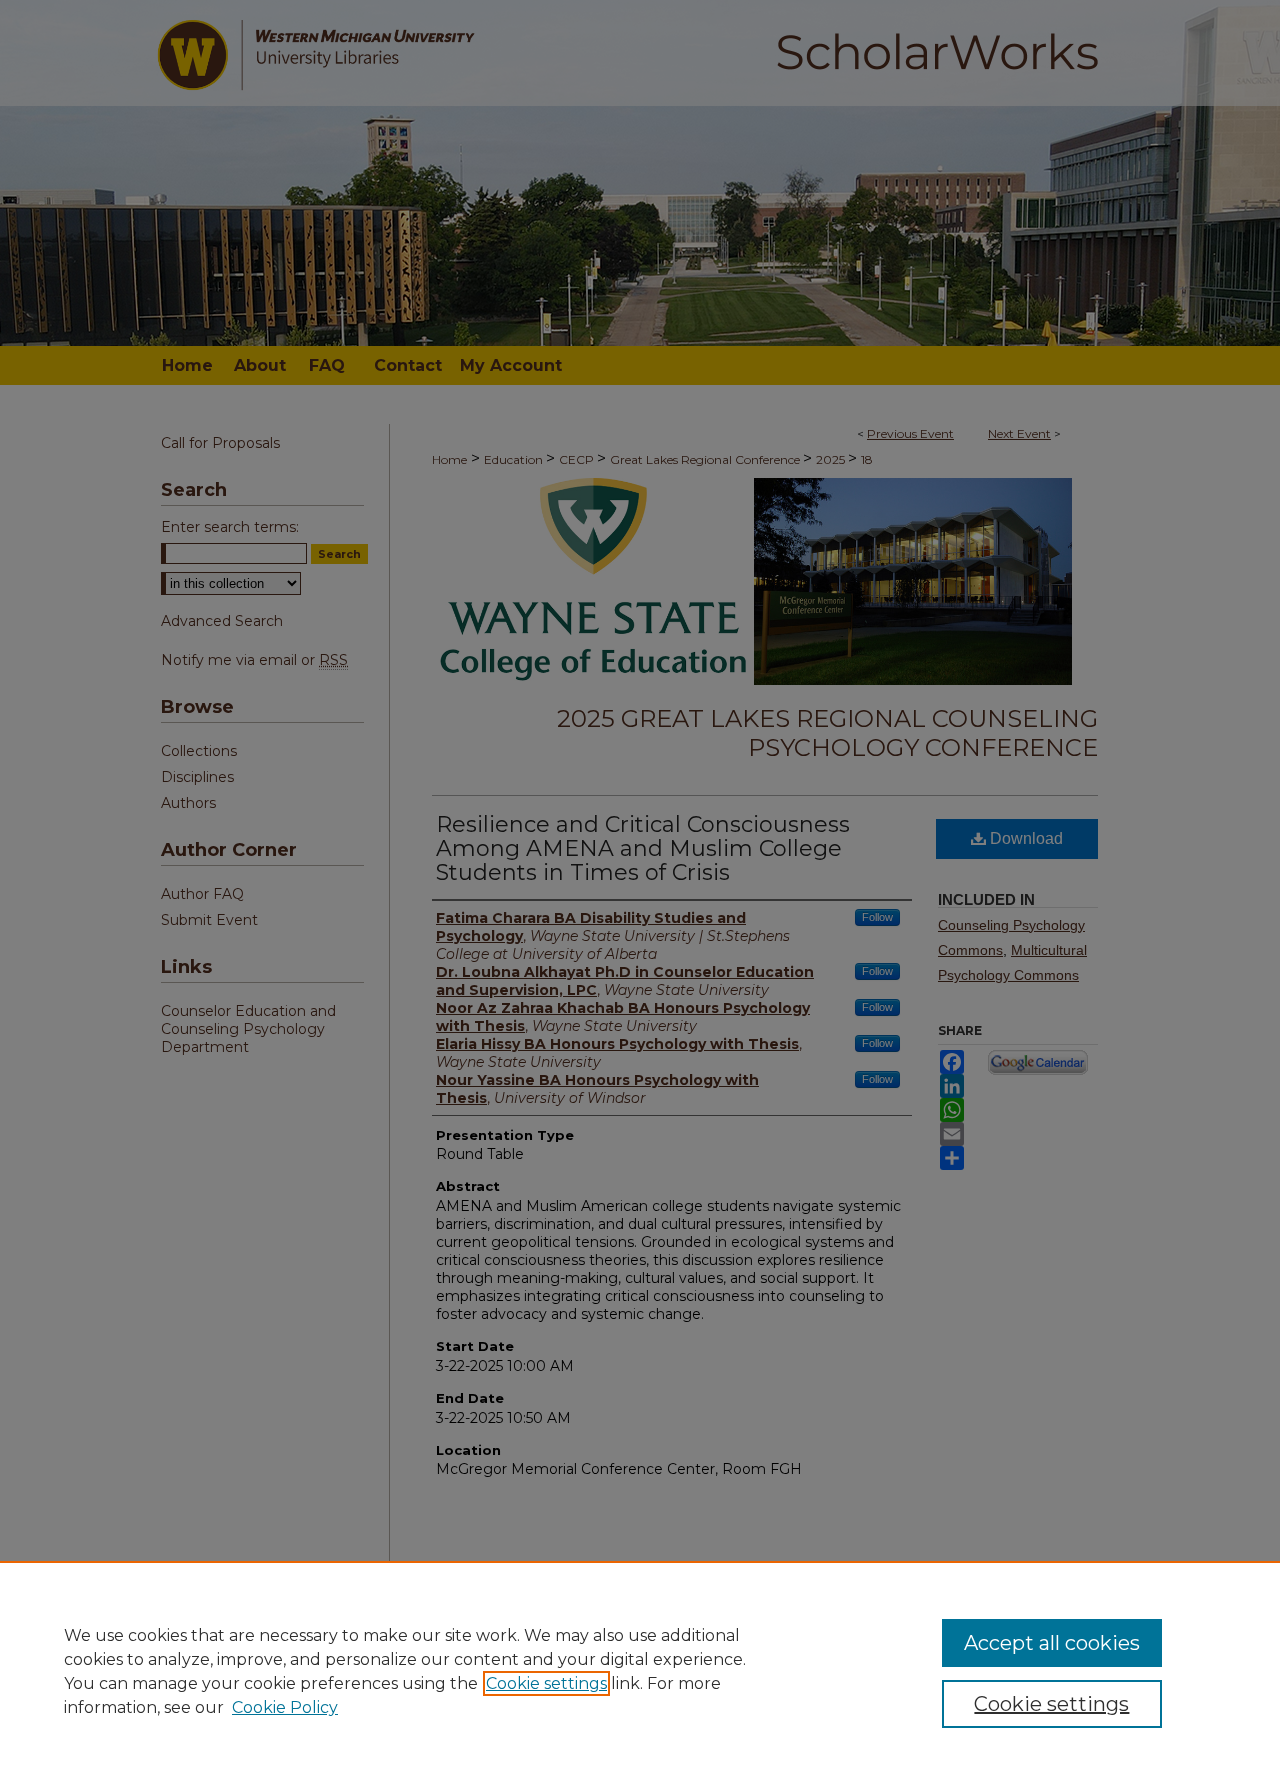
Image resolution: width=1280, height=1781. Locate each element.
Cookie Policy (285, 1707)
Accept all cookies (1052, 1643)
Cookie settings (546, 1683)
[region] (640, 1671)
